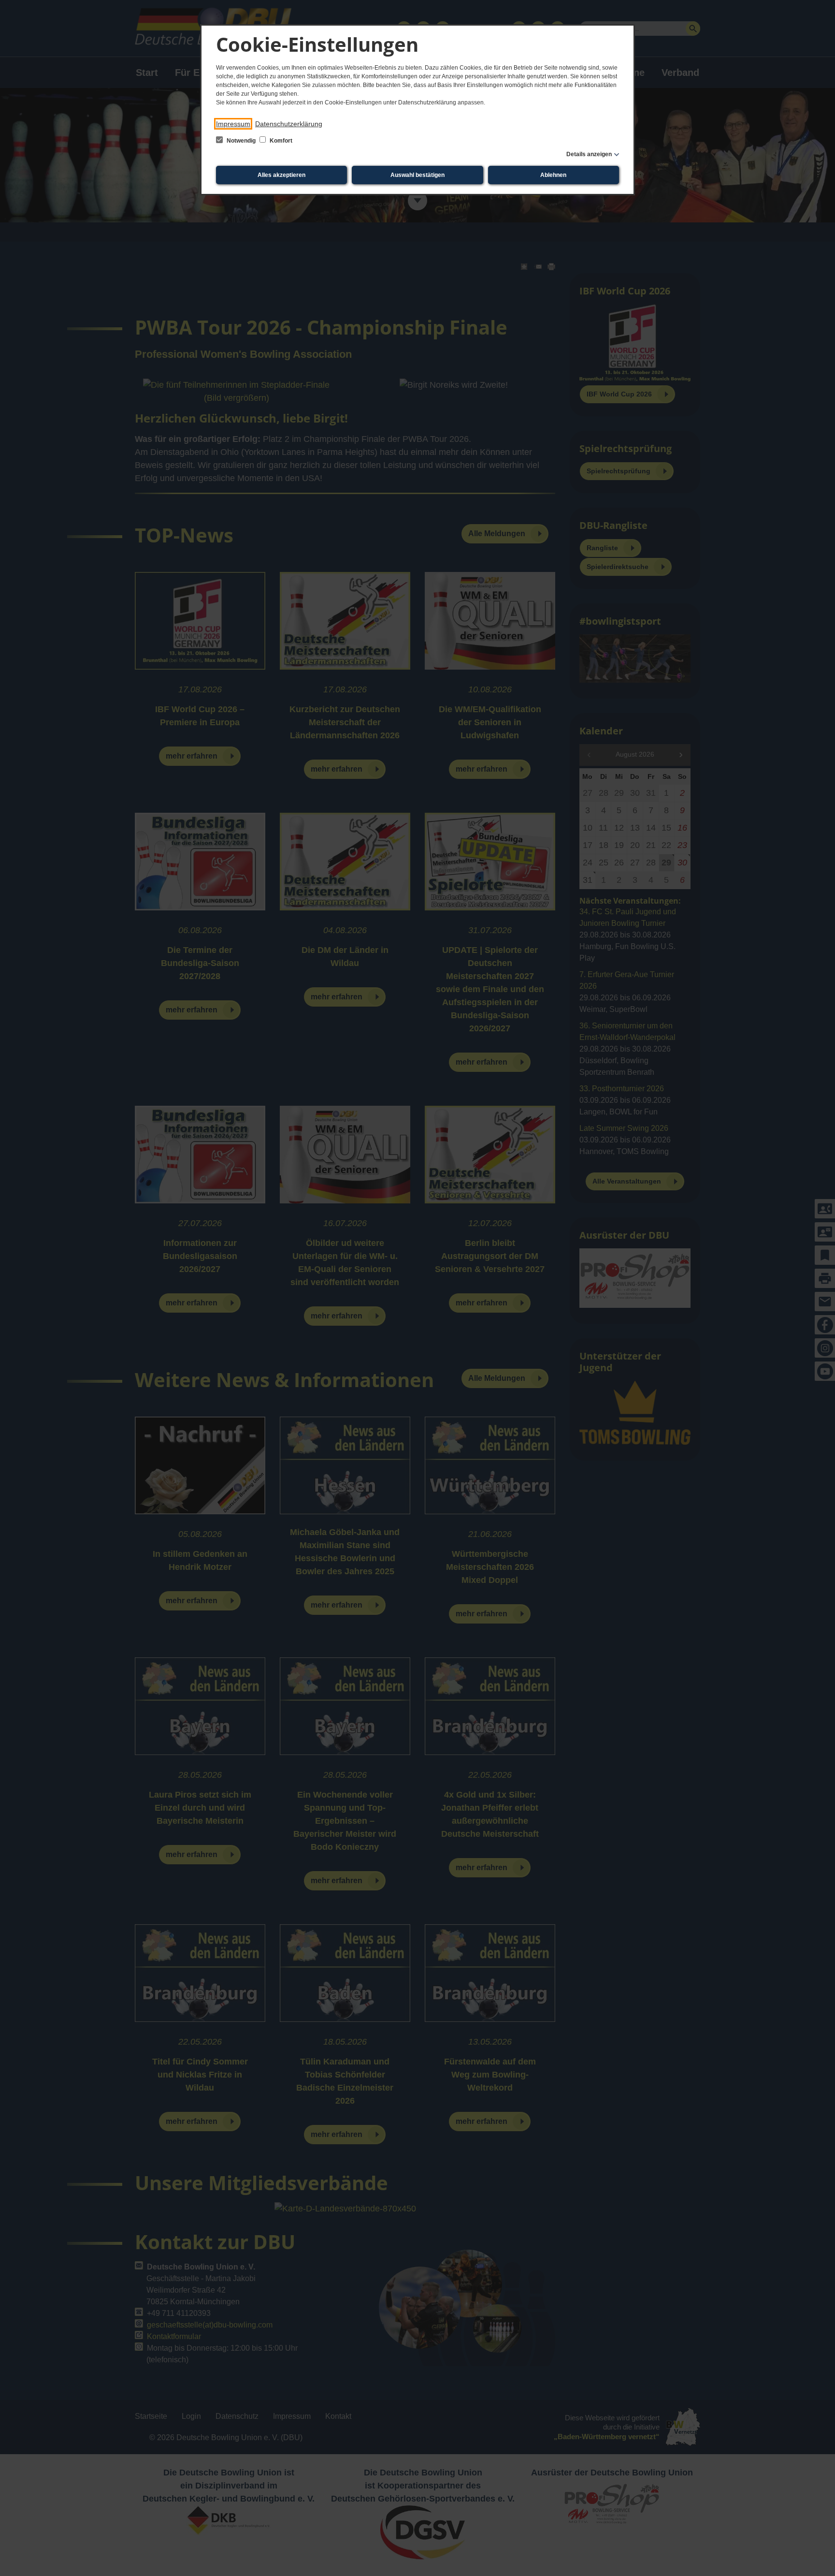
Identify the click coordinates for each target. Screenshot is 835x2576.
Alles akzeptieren (281, 175)
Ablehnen (553, 175)
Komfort (280, 141)
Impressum (233, 124)
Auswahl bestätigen (417, 175)
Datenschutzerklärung (289, 124)
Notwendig (241, 141)
